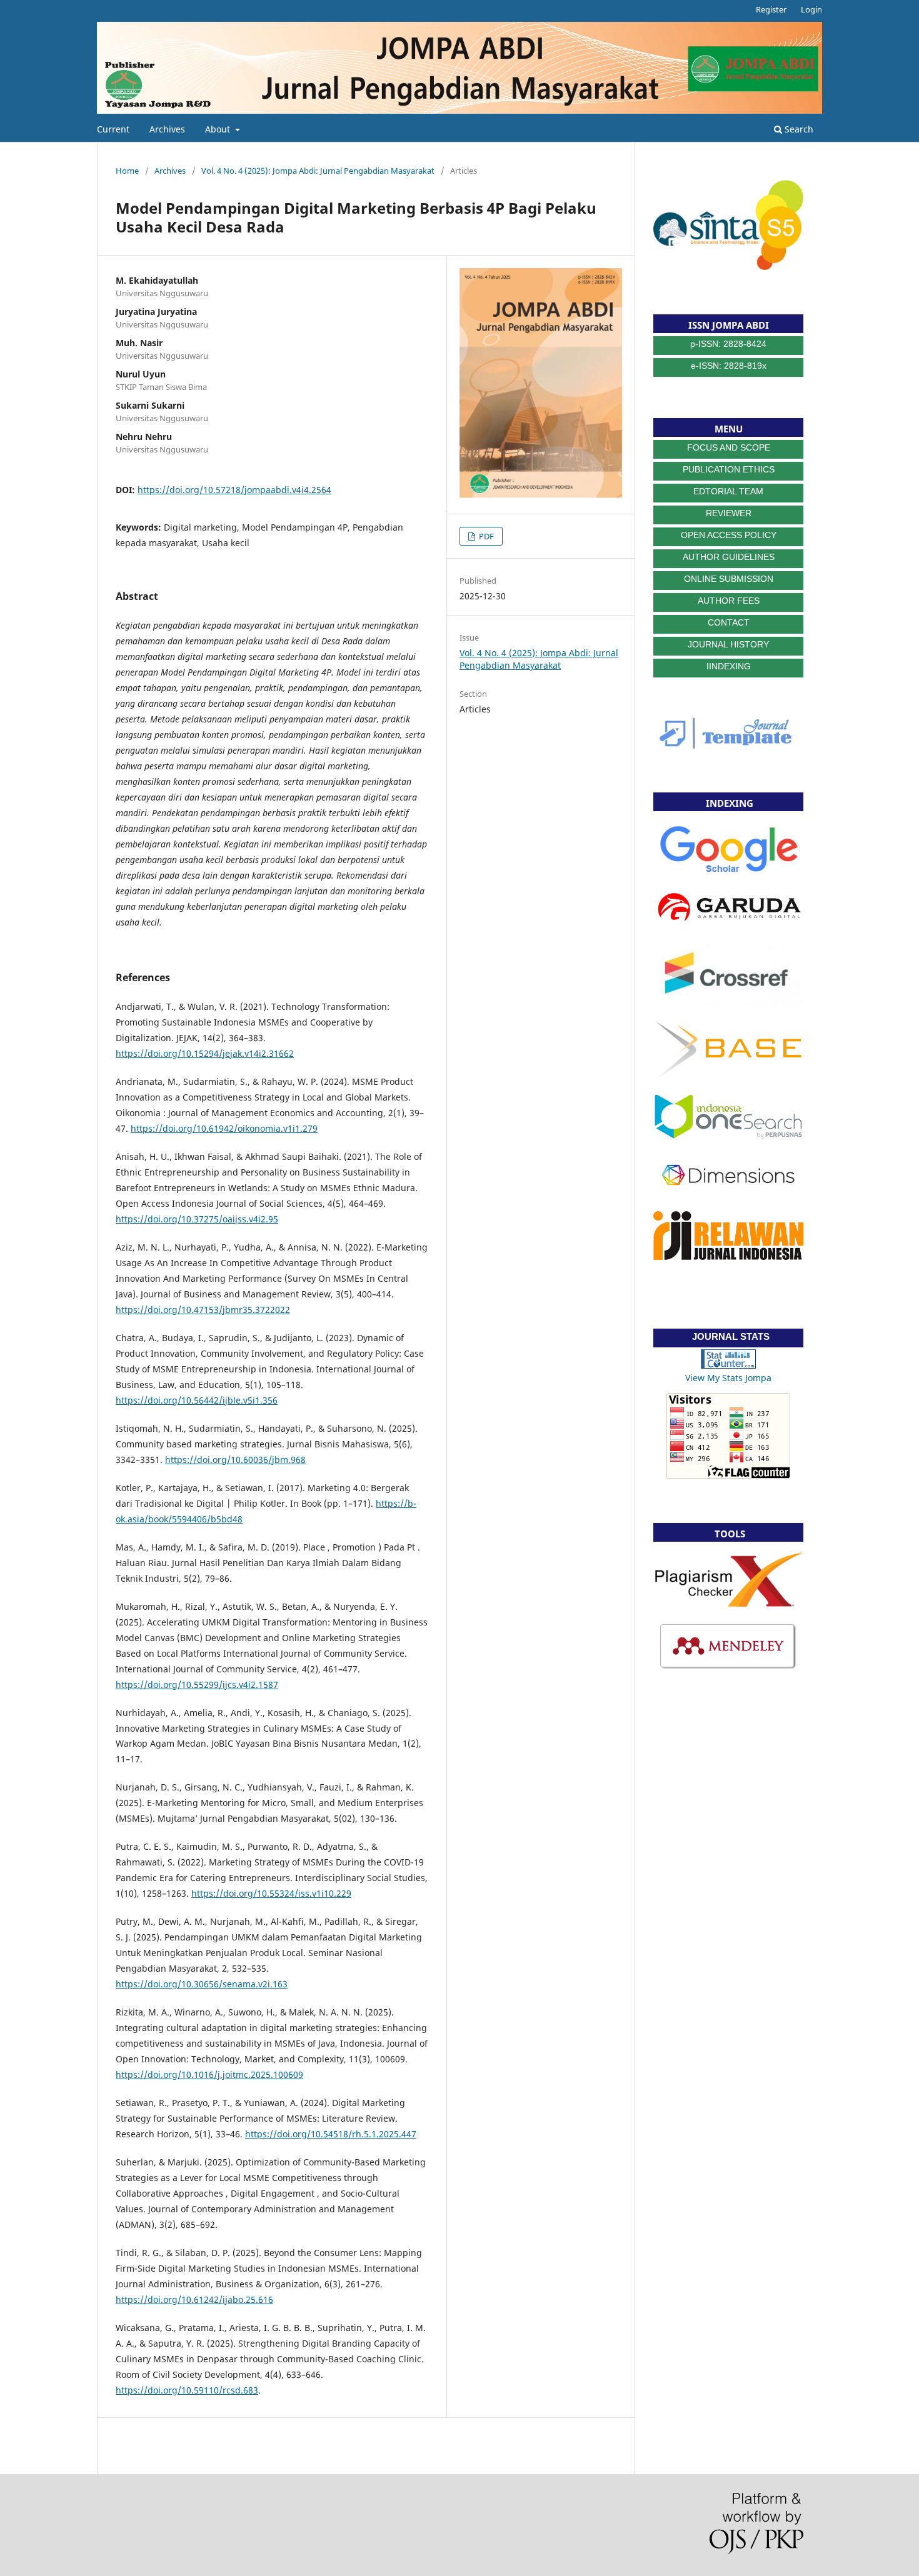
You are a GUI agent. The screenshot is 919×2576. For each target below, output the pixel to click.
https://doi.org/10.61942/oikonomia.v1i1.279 (224, 1128)
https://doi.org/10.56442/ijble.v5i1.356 (197, 1400)
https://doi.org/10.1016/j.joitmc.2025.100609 (209, 2074)
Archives (167, 129)
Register (771, 9)
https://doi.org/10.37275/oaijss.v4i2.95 (197, 1219)
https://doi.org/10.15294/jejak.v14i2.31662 (205, 1053)
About (219, 129)
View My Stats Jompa (728, 1378)
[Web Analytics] (728, 1365)
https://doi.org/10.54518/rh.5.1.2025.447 (331, 2134)
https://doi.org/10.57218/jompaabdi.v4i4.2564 (234, 490)
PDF (485, 536)
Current (113, 129)
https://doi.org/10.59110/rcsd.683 (187, 2390)
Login (811, 9)
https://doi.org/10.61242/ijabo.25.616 (194, 2299)
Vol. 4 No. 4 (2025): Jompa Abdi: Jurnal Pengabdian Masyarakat (318, 171)
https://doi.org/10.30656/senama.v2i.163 (202, 1984)
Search (798, 129)
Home (127, 171)
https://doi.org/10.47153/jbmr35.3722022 (203, 1310)
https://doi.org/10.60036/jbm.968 (235, 1460)
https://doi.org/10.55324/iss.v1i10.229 (271, 1893)
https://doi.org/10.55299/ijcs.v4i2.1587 (197, 1685)
